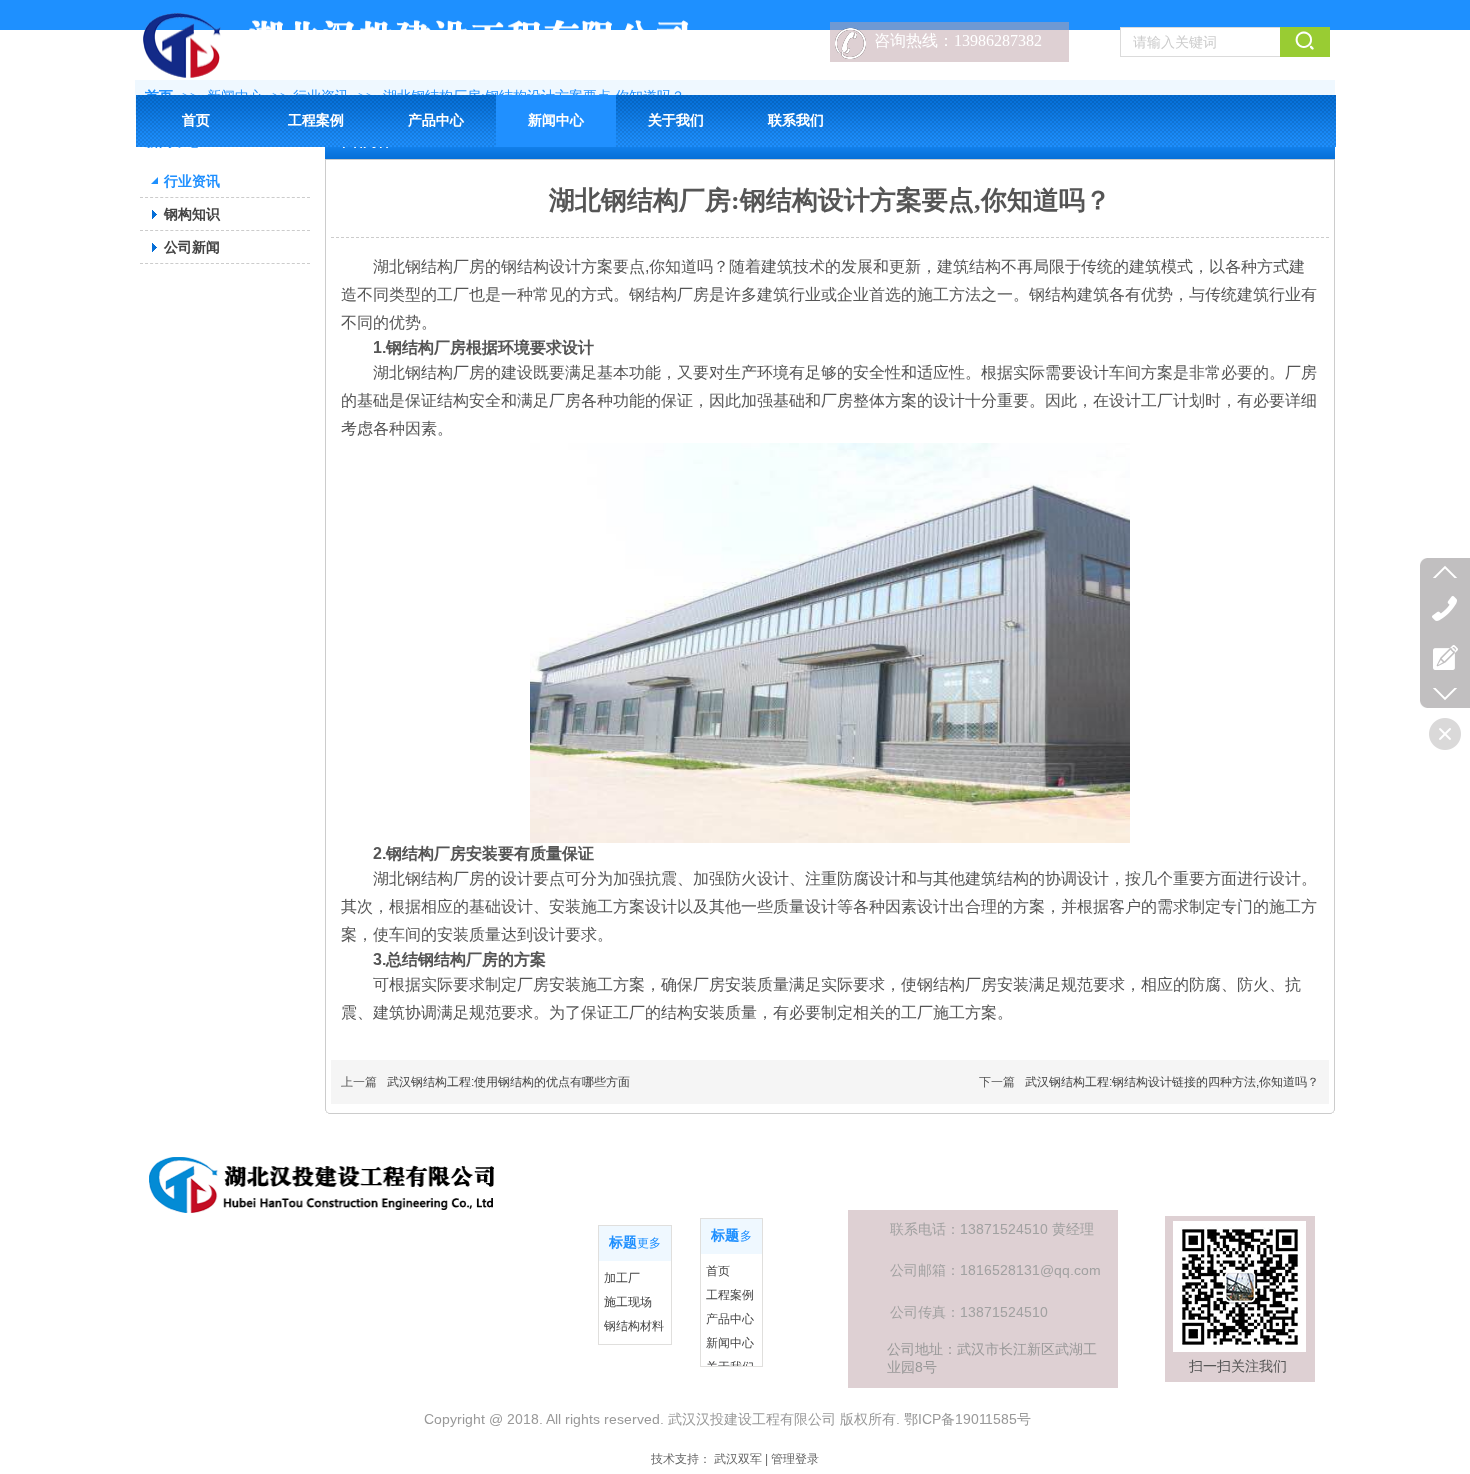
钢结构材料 (634, 1326)
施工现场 (628, 1302)
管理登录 (795, 1459)
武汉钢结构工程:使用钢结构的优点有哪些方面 (508, 1082)
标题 (623, 1242)
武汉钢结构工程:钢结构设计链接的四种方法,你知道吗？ (1172, 1082)
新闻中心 (730, 1343)
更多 (649, 1243)
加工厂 (622, 1278)
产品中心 (730, 1319)
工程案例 (730, 1295)
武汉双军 (738, 1459)
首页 (718, 1271)
